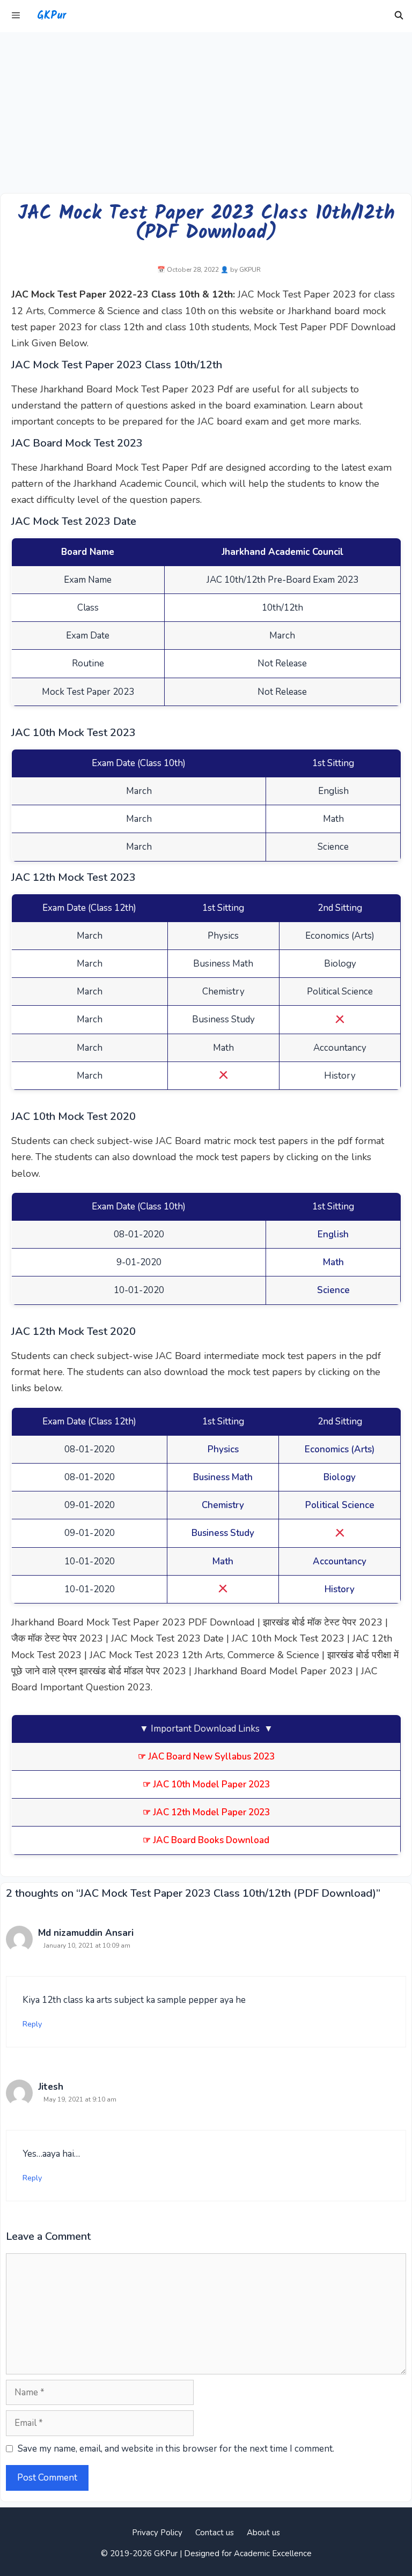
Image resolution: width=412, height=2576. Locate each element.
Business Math (223, 1477)
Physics (223, 1449)
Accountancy (340, 1561)
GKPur (51, 16)
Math (333, 1262)
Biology (340, 1477)
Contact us (215, 2533)
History (340, 1589)
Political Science (340, 1505)
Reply (32, 2024)
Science (333, 1290)
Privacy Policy (157, 2533)
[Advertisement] (206, 113)
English (333, 1234)
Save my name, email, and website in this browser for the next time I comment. (176, 2449)
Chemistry (223, 1505)
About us (263, 2533)
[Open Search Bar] (399, 16)
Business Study (223, 1533)
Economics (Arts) (340, 1449)
